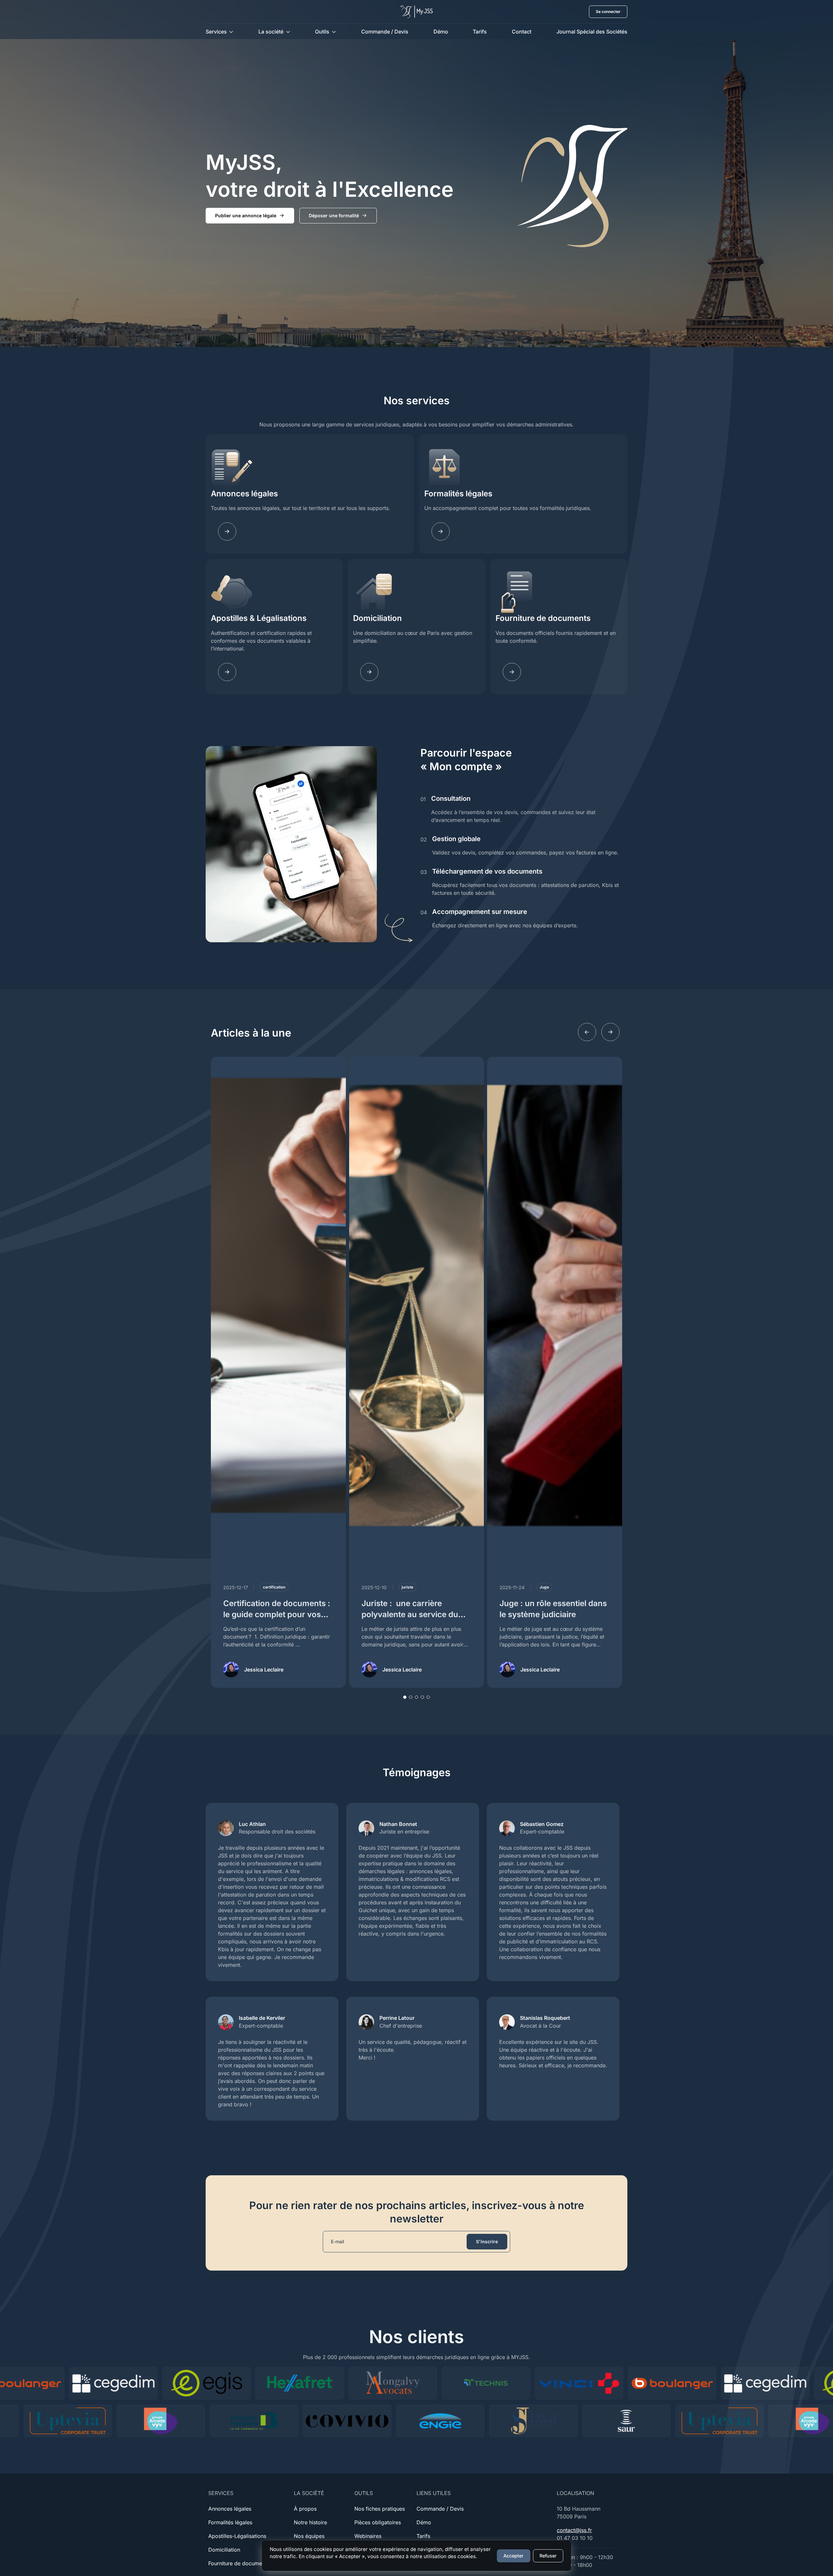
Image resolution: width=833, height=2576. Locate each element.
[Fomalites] (441, 531)
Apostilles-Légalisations (237, 2536)
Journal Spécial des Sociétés (592, 32)
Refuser (548, 2556)
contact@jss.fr (574, 2530)
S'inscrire (487, 2241)
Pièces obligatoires (378, 2522)
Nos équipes (309, 2536)
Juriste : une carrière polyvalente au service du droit (410, 1614)
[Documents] (512, 672)
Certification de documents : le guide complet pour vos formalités (277, 1614)
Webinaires (368, 2536)
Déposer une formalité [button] (334, 215)
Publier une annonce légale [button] (246, 215)
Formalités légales (458, 494)
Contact (522, 32)
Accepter (513, 2556)
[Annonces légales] (227, 531)
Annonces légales (244, 494)
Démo (441, 32)
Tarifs (480, 32)
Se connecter (608, 12)
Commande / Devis (385, 32)
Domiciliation (377, 618)
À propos (305, 2509)
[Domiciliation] (369, 672)
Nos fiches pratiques (380, 2509)
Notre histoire (310, 2522)
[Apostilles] (227, 672)
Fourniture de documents (543, 618)
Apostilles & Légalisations (259, 618)
